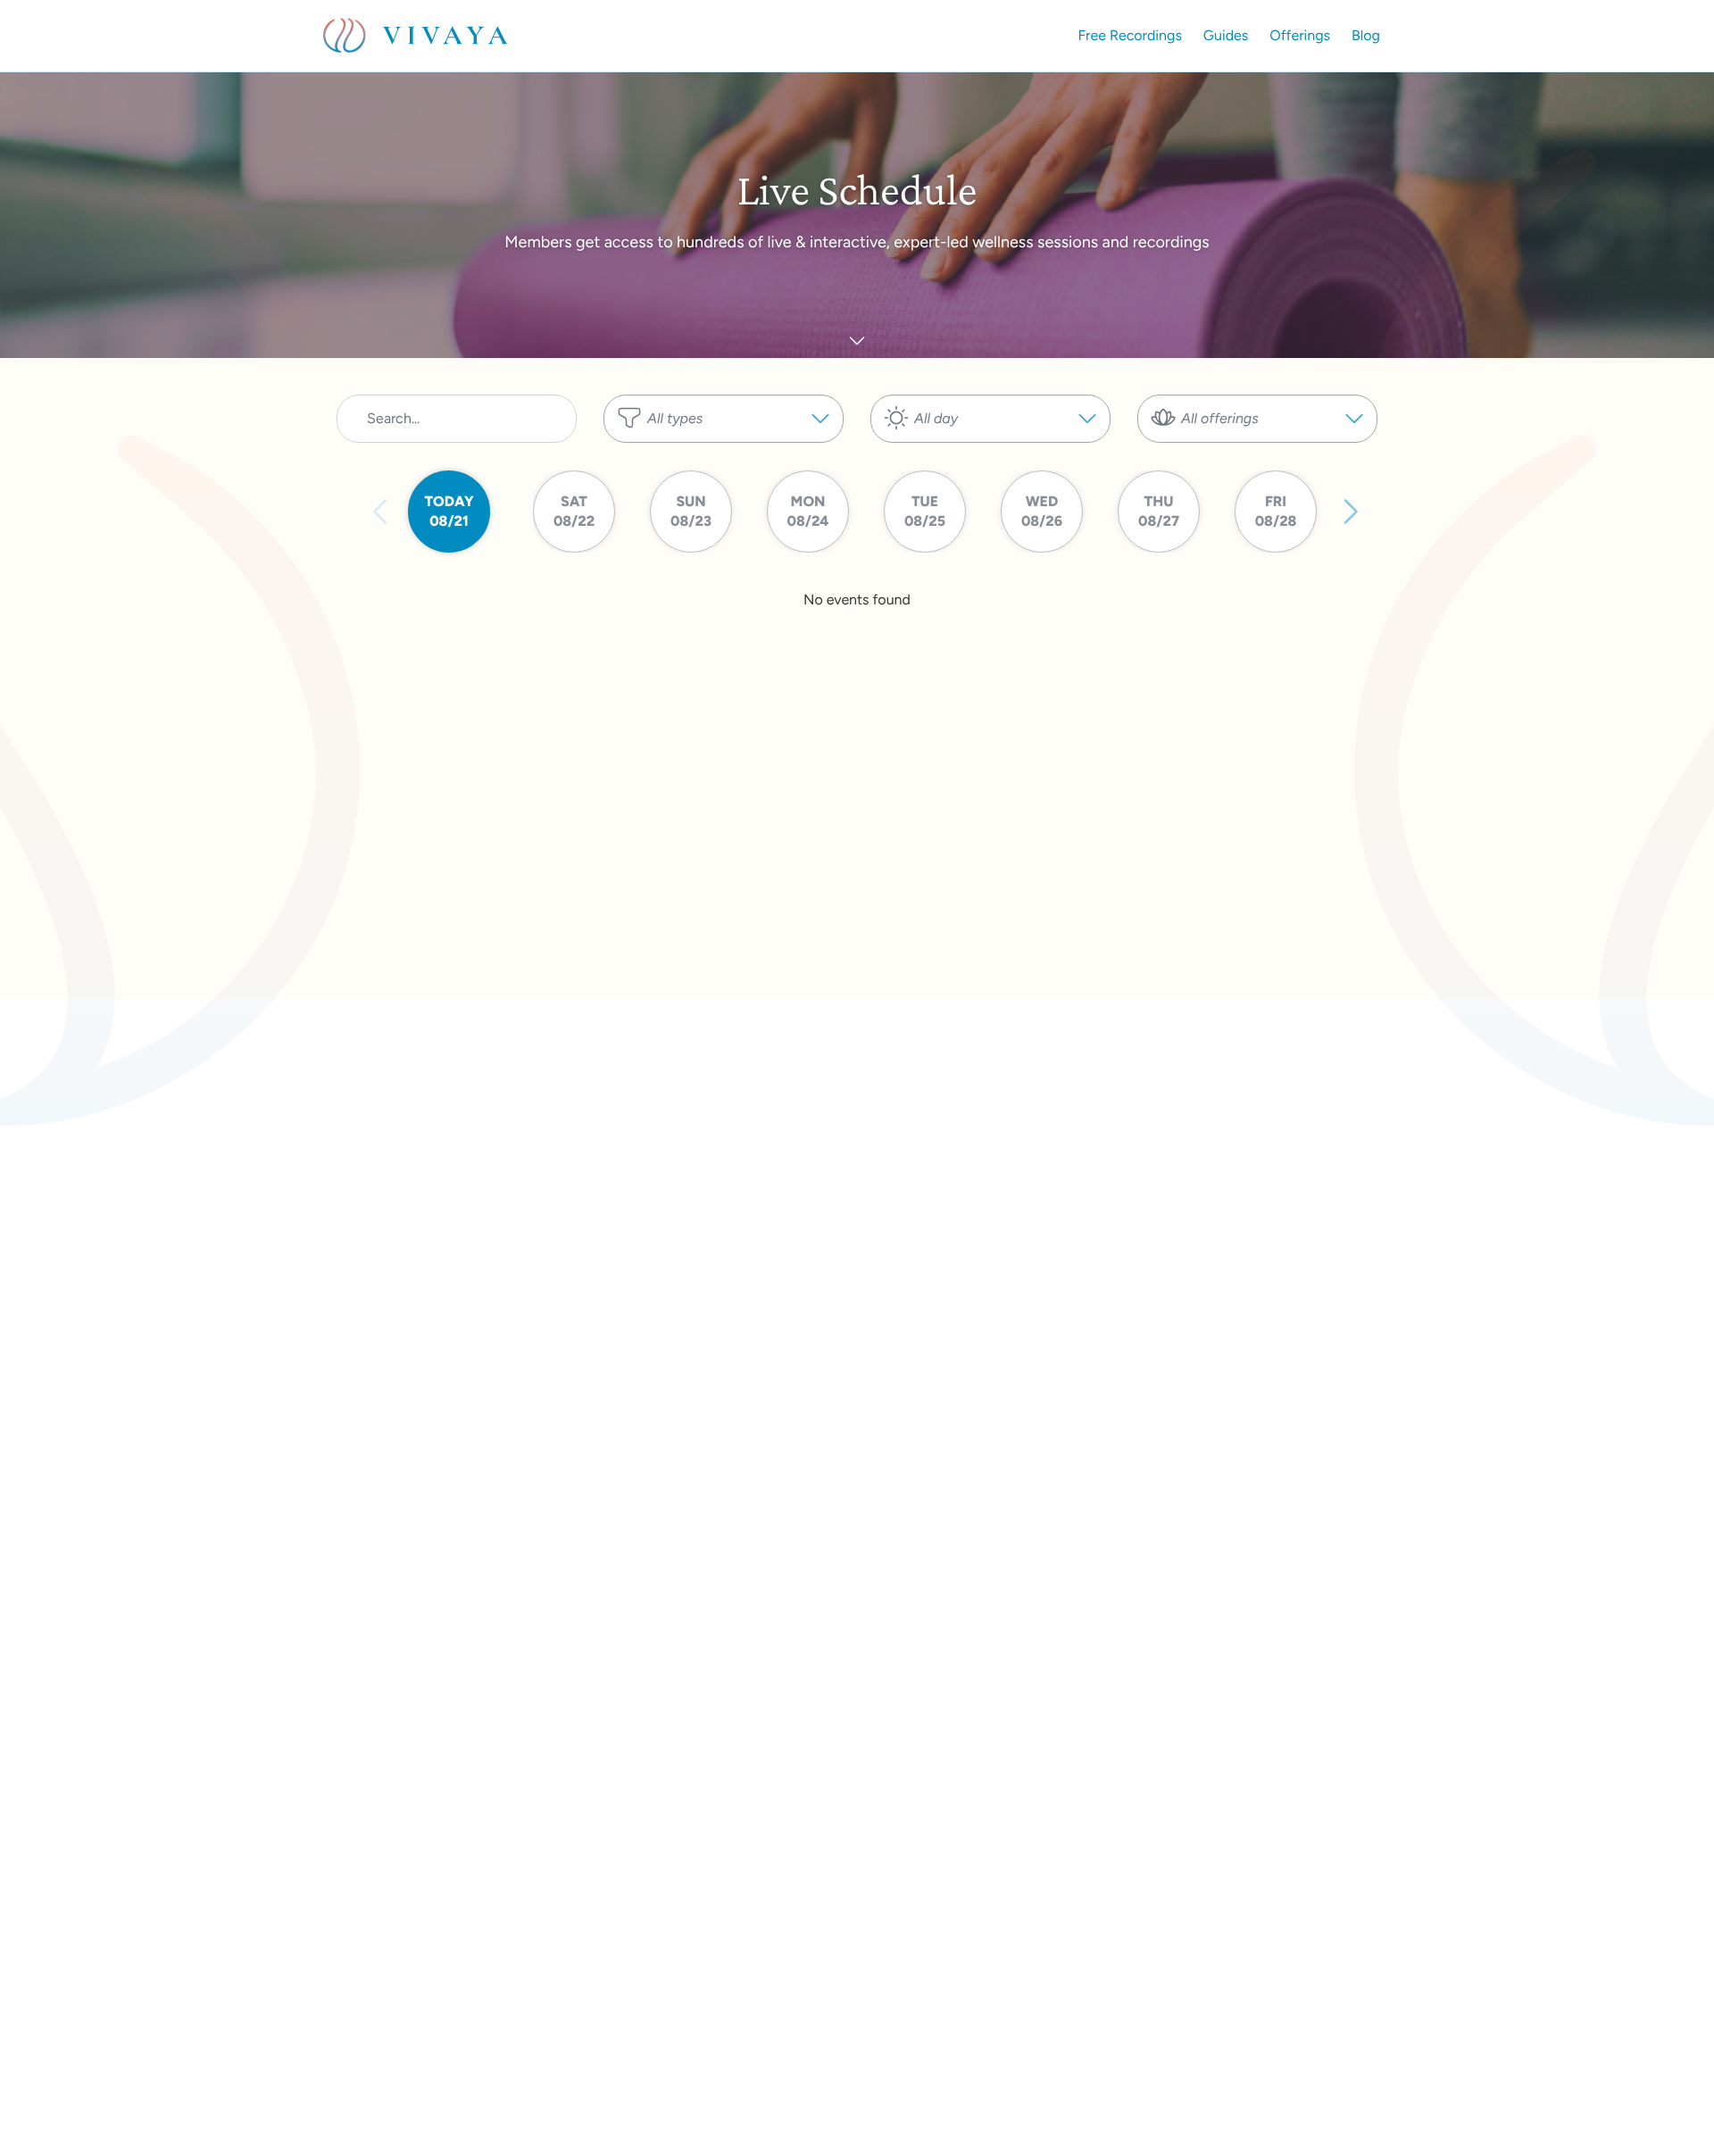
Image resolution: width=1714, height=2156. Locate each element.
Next (1350, 512)
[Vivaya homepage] (416, 36)
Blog (1366, 35)
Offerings (1300, 35)
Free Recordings (1130, 35)
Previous (381, 512)
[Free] (724, 470)
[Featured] (724, 452)
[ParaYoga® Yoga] (1257, 452)
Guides (1226, 35)
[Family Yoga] (1257, 470)
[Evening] (990, 452)
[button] (724, 419)
